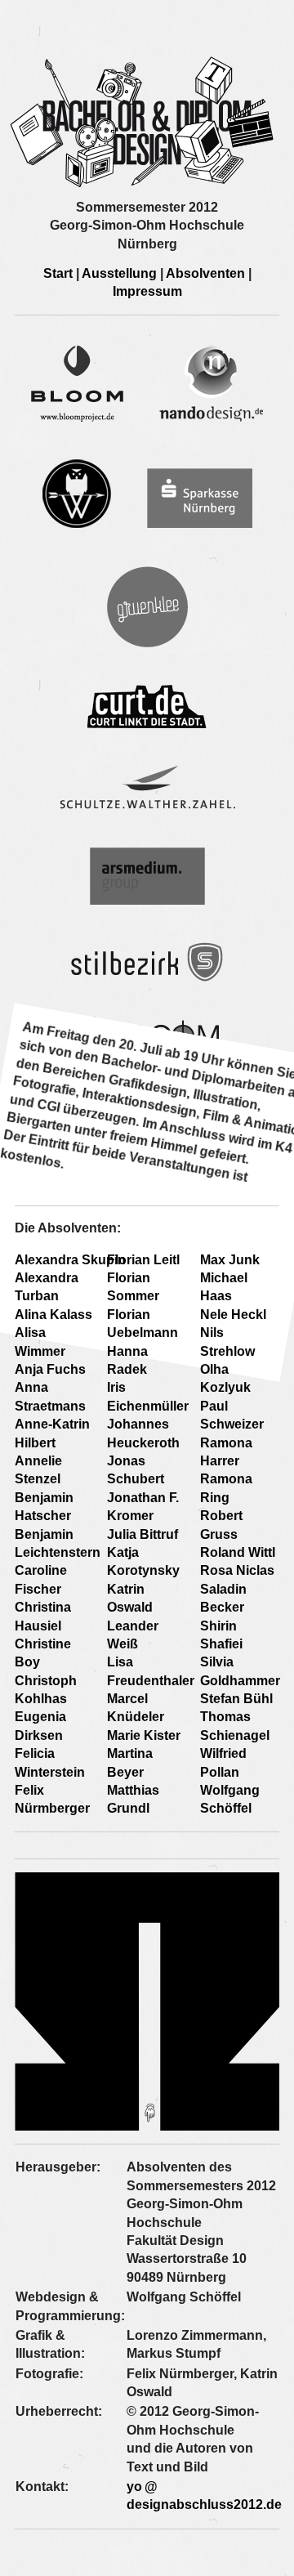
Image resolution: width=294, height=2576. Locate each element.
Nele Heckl (233, 1315)
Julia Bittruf (143, 1534)
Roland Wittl (238, 1552)
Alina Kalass (53, 1315)
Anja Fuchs (50, 1369)
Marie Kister (144, 1735)
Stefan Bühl (236, 1699)
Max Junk (230, 1260)
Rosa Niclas (237, 1570)
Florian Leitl (143, 1260)
